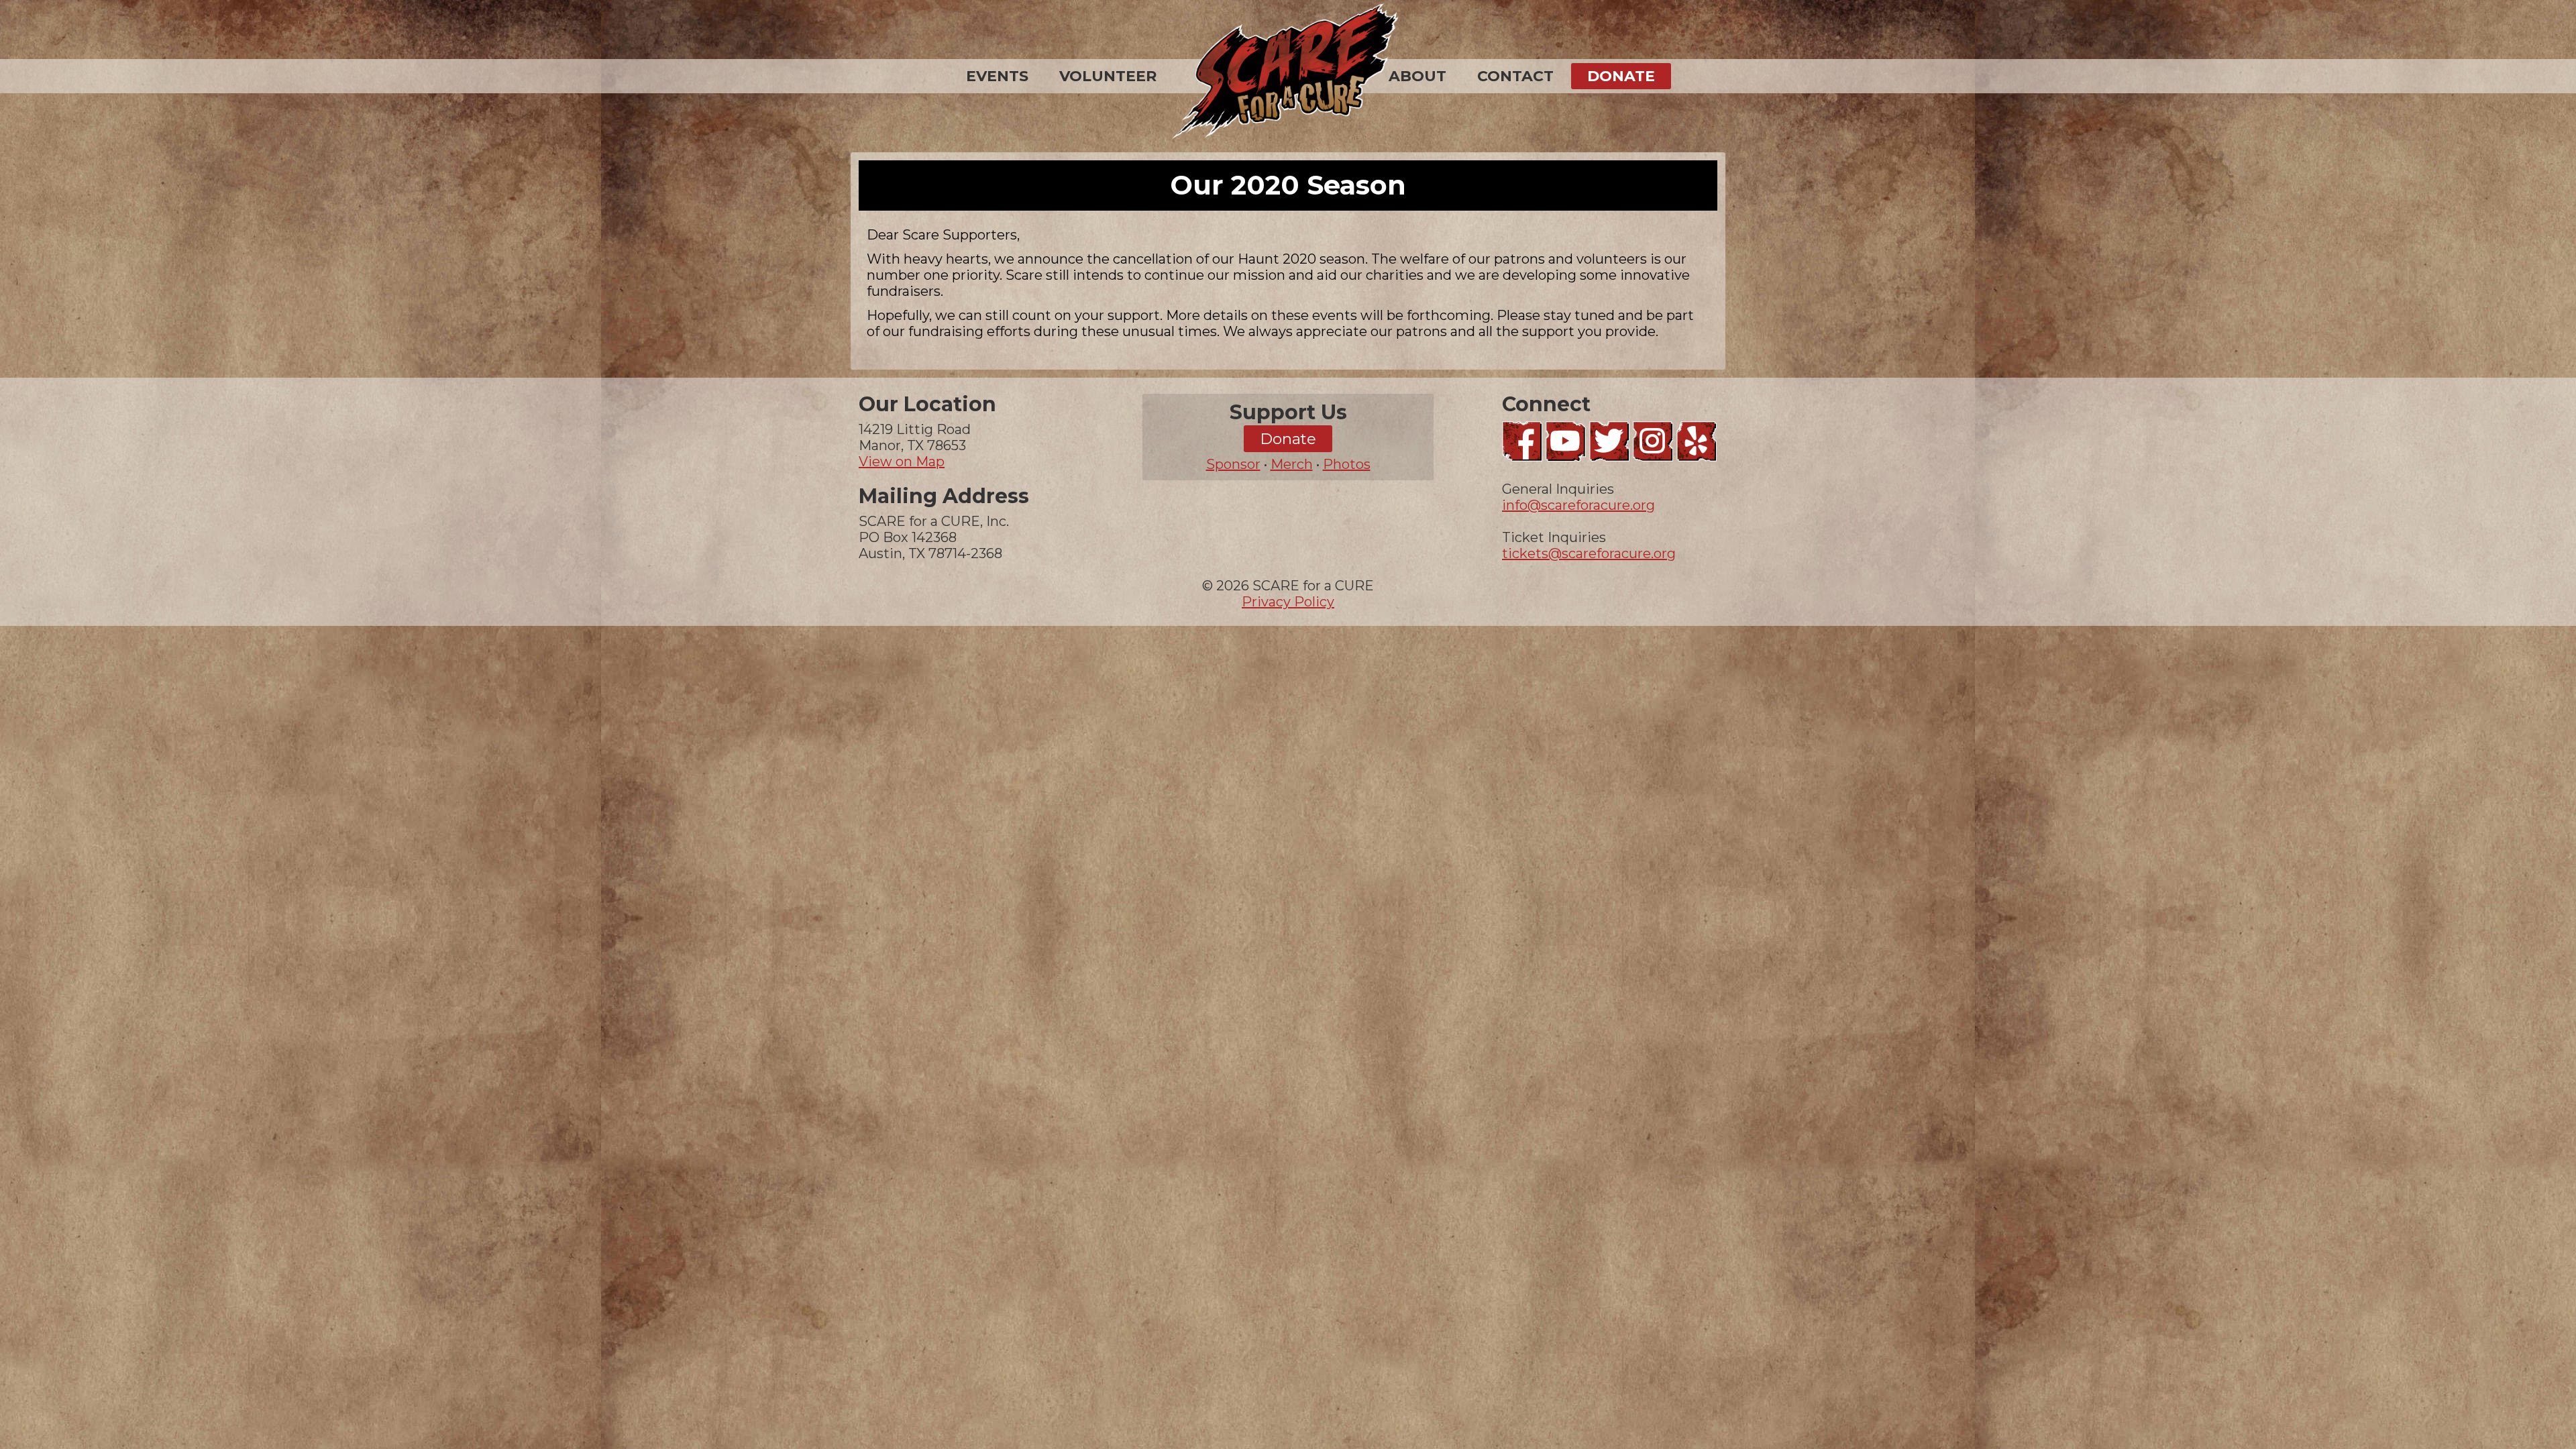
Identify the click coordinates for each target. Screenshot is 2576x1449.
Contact (1515, 76)
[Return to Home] (1288, 73)
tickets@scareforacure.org (1589, 553)
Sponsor (1233, 464)
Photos (1347, 464)
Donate (1621, 76)
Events (997, 76)
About (1417, 76)
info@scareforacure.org (1578, 505)
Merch (1292, 464)
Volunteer (1108, 76)
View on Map (902, 462)
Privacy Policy (1288, 602)
